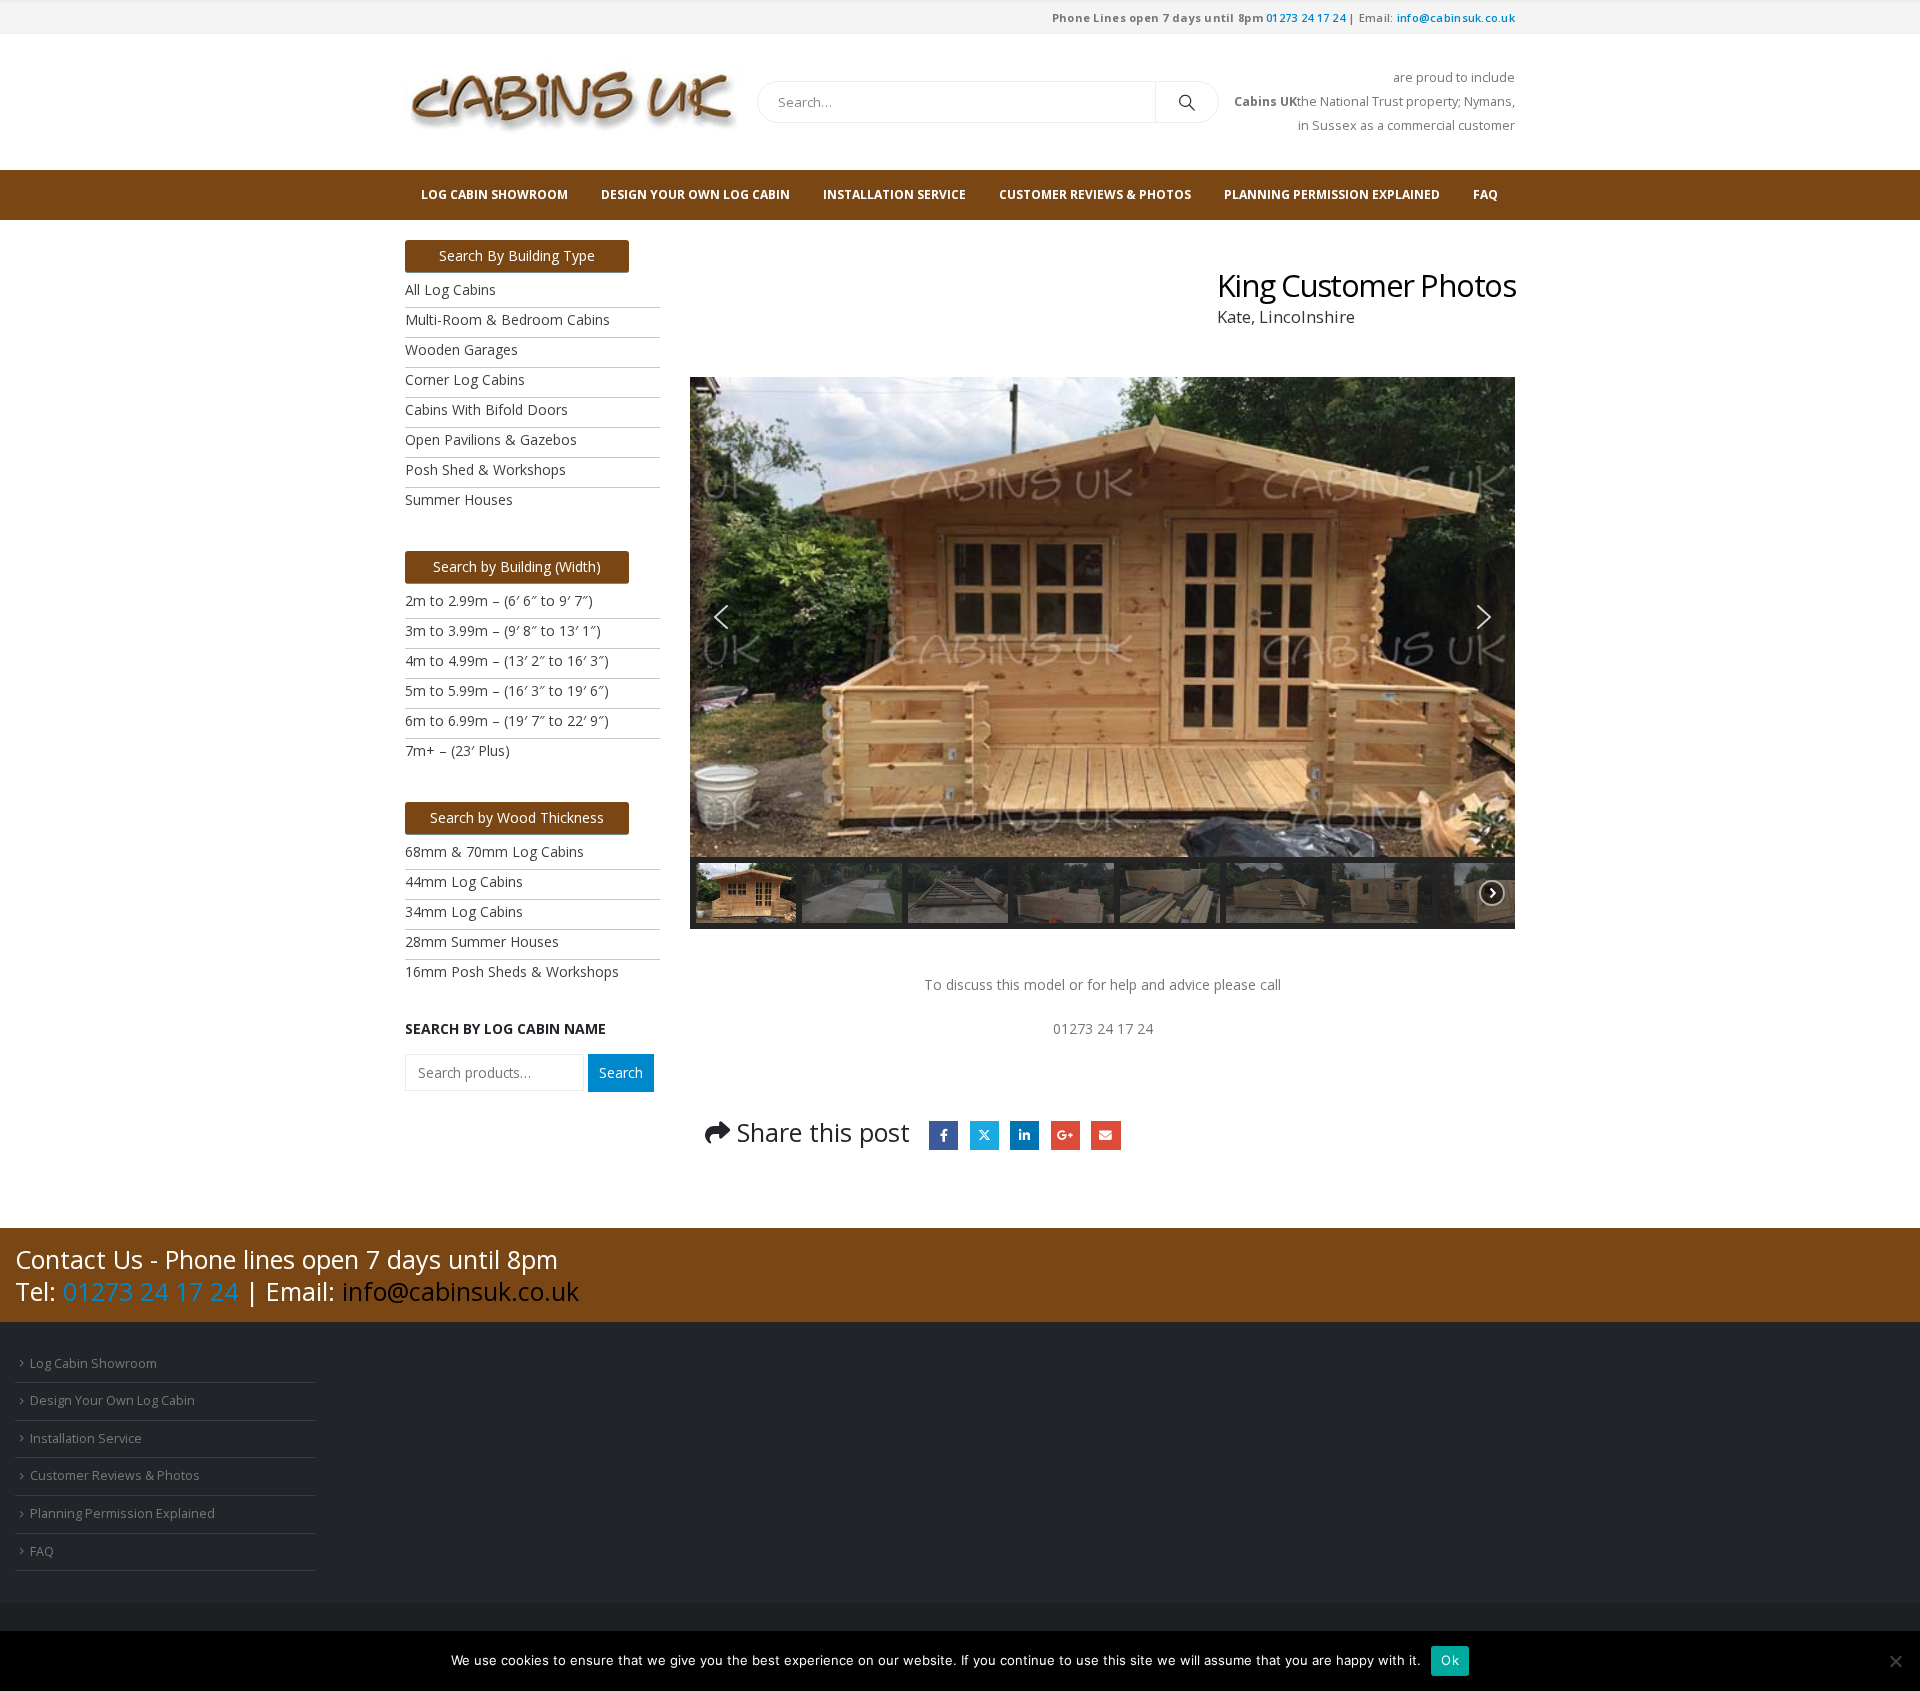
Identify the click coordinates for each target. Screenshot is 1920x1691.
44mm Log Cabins (464, 881)
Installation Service (894, 194)
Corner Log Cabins (465, 379)
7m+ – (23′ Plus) (457, 750)
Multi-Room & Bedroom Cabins (507, 319)
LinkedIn (1024, 1135)
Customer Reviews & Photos (1095, 194)
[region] (1102, 653)
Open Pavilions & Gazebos (491, 439)
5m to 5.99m (446, 690)
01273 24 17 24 (1305, 17)
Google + (1065, 1135)
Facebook (943, 1135)
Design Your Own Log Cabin (695, 194)
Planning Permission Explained (1332, 194)
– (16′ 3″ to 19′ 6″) (550, 690)
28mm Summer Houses (482, 941)
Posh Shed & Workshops (485, 469)
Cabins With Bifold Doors (486, 409)
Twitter (984, 1135)
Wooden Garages (461, 349)
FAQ (1485, 194)
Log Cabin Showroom (494, 194)
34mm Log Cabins (464, 911)
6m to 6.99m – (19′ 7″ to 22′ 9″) (507, 720)
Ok (1450, 1660)
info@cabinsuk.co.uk (1456, 17)
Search (621, 1072)
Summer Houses (459, 499)
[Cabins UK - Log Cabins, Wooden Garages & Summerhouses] (573, 102)
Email (1105, 1135)
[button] (721, 617)
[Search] (1187, 102)
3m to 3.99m (448, 630)
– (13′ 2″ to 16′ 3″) (550, 660)
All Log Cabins (450, 289)
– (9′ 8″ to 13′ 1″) (546, 630)
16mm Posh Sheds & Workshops (512, 971)
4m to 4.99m (448, 660)
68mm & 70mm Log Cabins (494, 851)
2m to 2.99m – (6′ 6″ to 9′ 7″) (499, 600)
